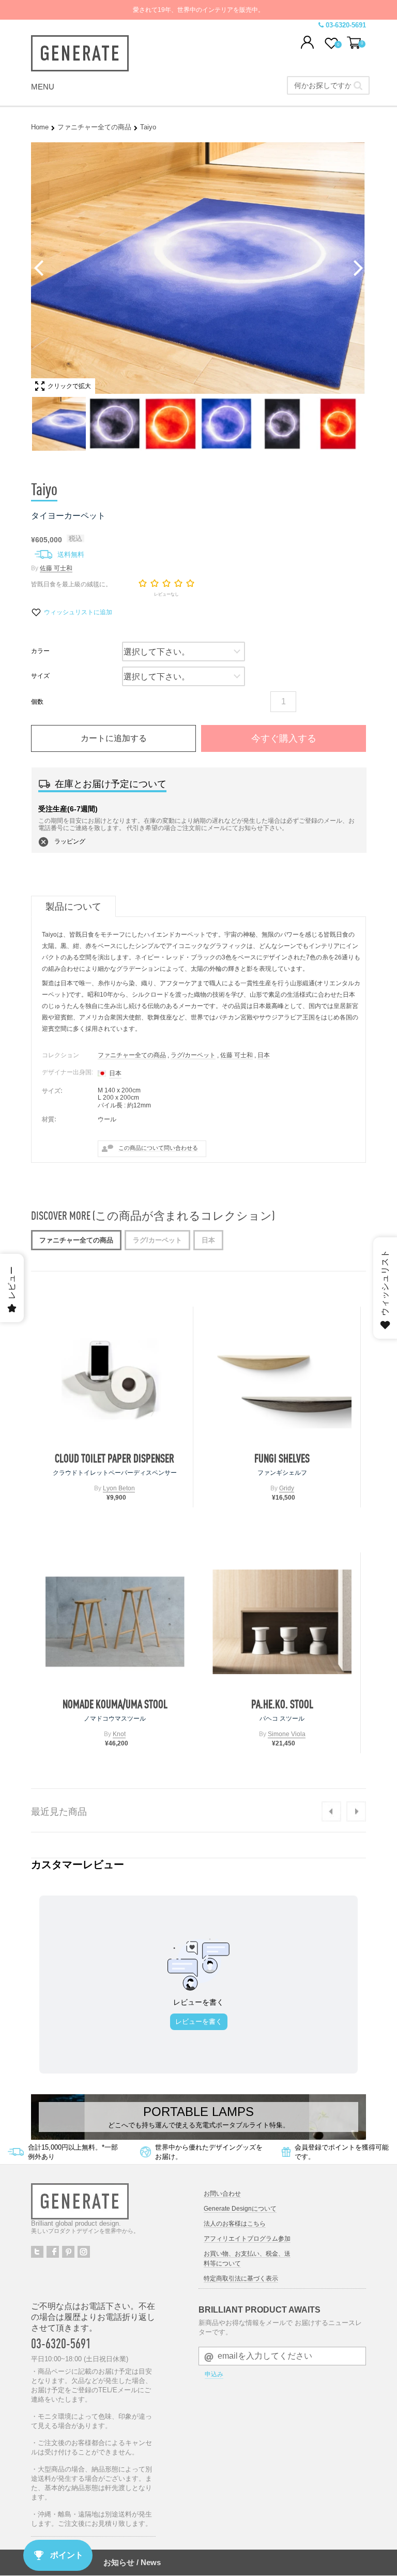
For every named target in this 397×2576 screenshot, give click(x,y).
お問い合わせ (222, 2194)
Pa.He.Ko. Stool (282, 1704)
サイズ (40, 676)
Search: (358, 85)
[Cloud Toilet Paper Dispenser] (114, 1376)
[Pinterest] (68, 2252)
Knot (119, 1734)
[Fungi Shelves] (282, 1376)
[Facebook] (53, 2252)
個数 (37, 702)
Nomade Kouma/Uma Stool (115, 1704)
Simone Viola (287, 1734)
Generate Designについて (240, 2209)
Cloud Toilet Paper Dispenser (114, 1458)
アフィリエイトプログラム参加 (247, 2239)
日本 (264, 1055)
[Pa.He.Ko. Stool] (282, 1622)
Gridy (287, 1488)
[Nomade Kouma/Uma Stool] (115, 1622)
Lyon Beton (119, 1488)
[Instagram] (84, 2252)
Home (40, 127)
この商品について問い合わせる (158, 1148)
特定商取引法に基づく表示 (241, 2278)
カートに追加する (114, 738)
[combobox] (328, 85)
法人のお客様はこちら (235, 2224)
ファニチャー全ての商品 (94, 127)
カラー (40, 651)
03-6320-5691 (61, 2343)
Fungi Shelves (282, 1458)
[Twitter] (37, 2252)
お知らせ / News (132, 2562)
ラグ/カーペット (193, 1055)
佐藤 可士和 (56, 568)
